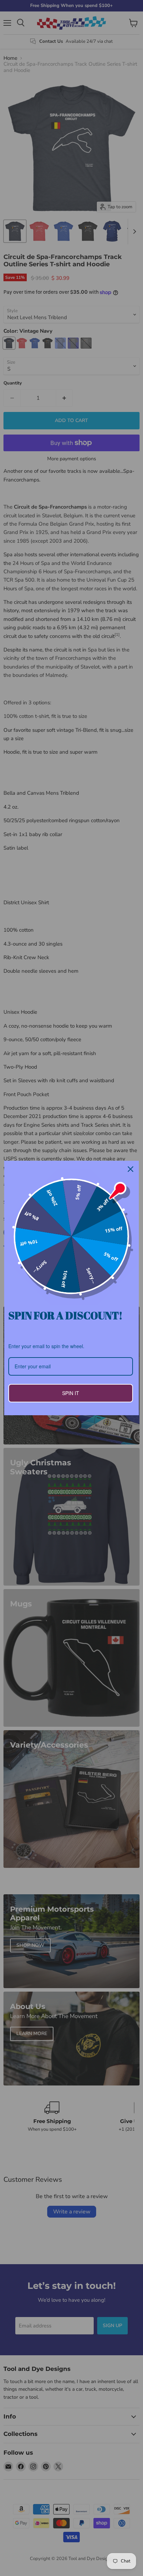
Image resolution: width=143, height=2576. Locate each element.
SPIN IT (71, 1393)
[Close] (131, 1169)
